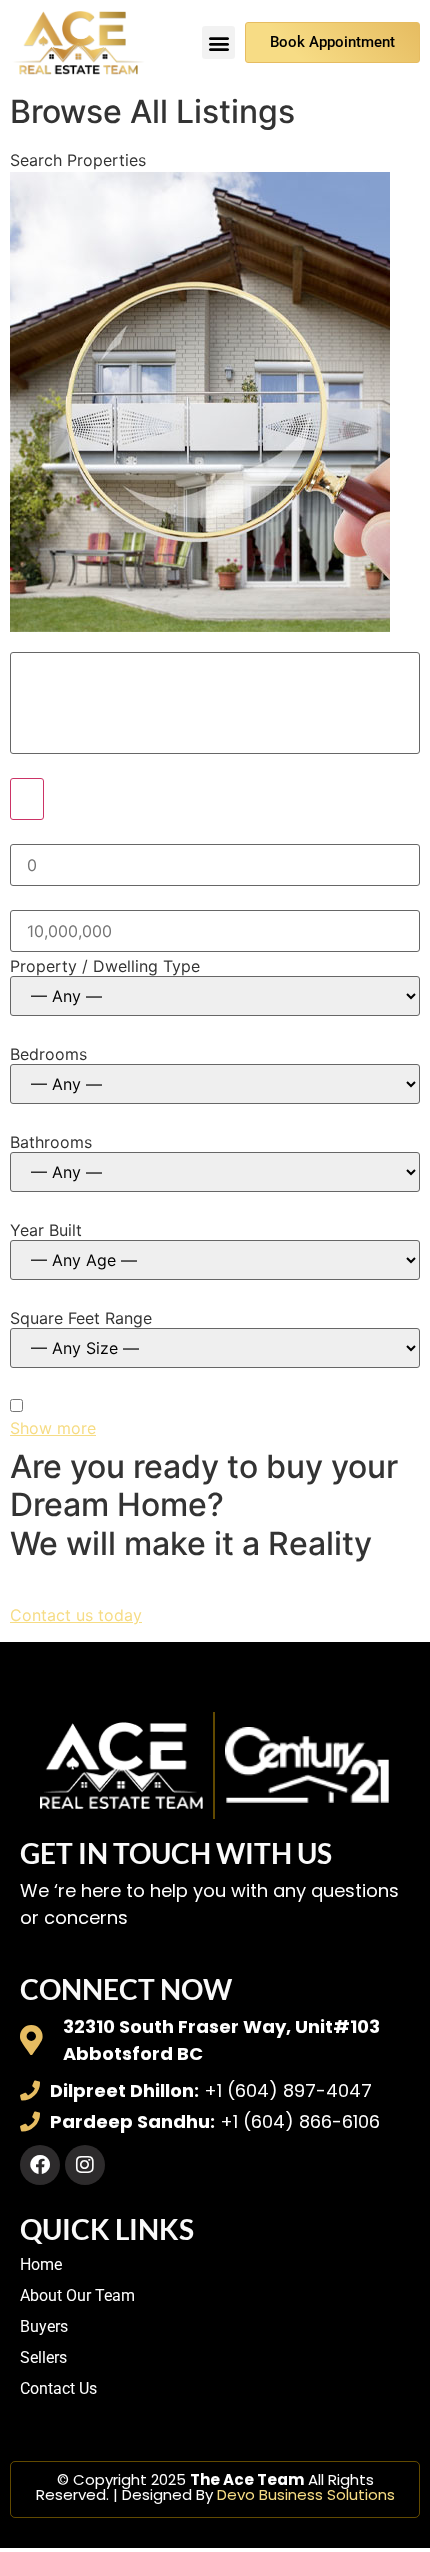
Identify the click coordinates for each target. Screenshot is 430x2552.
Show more (53, 1428)
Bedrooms (48, 1054)
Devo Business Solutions (306, 2494)
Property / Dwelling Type (105, 966)
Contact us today (76, 1615)
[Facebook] (40, 2165)
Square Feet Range (81, 1318)
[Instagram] (85, 2165)
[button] (218, 42)
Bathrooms (51, 1142)
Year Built (46, 1230)
